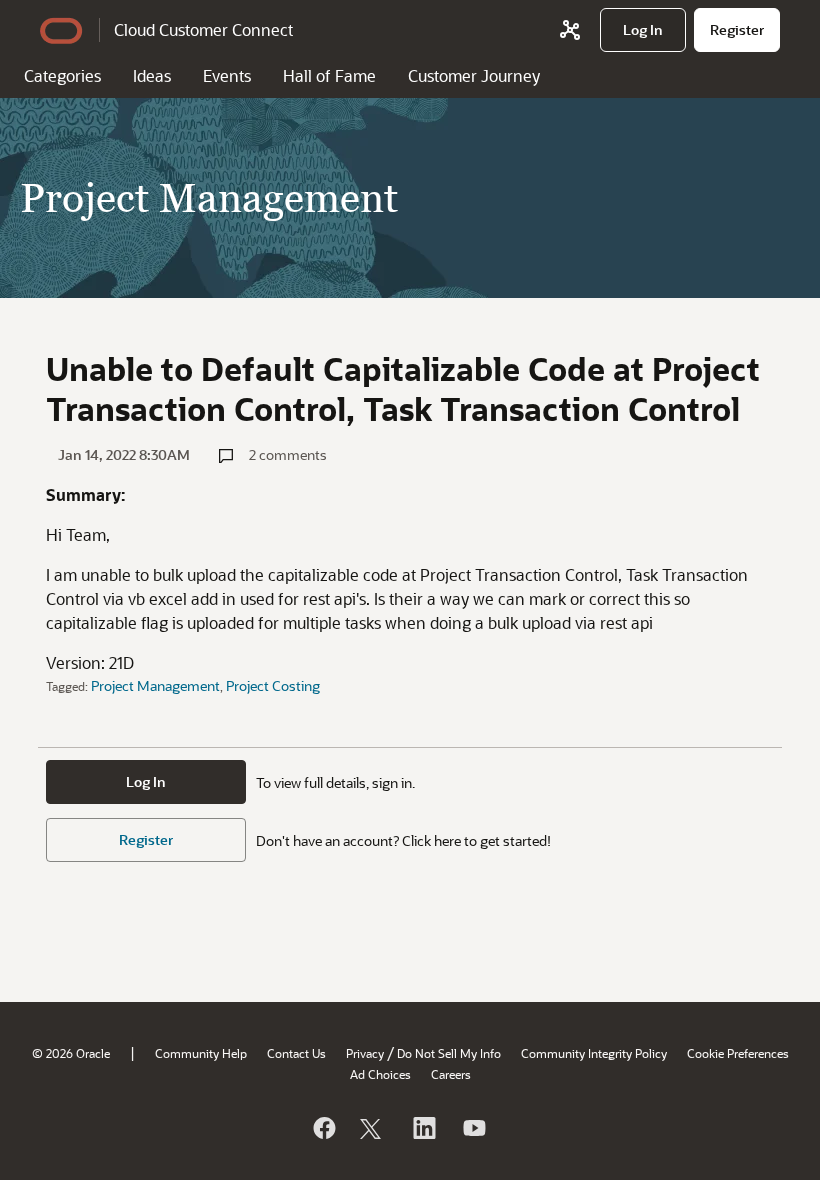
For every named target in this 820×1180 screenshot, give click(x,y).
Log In (146, 781)
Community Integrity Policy (594, 1053)
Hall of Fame (329, 75)
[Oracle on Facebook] (323, 1128)
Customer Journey (474, 75)
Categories (62, 75)
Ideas (152, 75)
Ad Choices (380, 1074)
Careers (451, 1074)
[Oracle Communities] (570, 30)
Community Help (201, 1053)
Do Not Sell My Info (449, 1053)
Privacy (365, 1053)
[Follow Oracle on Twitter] (373, 1128)
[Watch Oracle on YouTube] (473, 1128)
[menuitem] (643, 30)
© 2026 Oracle (71, 1053)
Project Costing (273, 685)
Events (227, 75)
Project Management (155, 685)
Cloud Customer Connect (203, 29)
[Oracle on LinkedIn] (423, 1128)
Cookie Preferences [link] (738, 1053)
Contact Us (296, 1053)
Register (146, 839)
